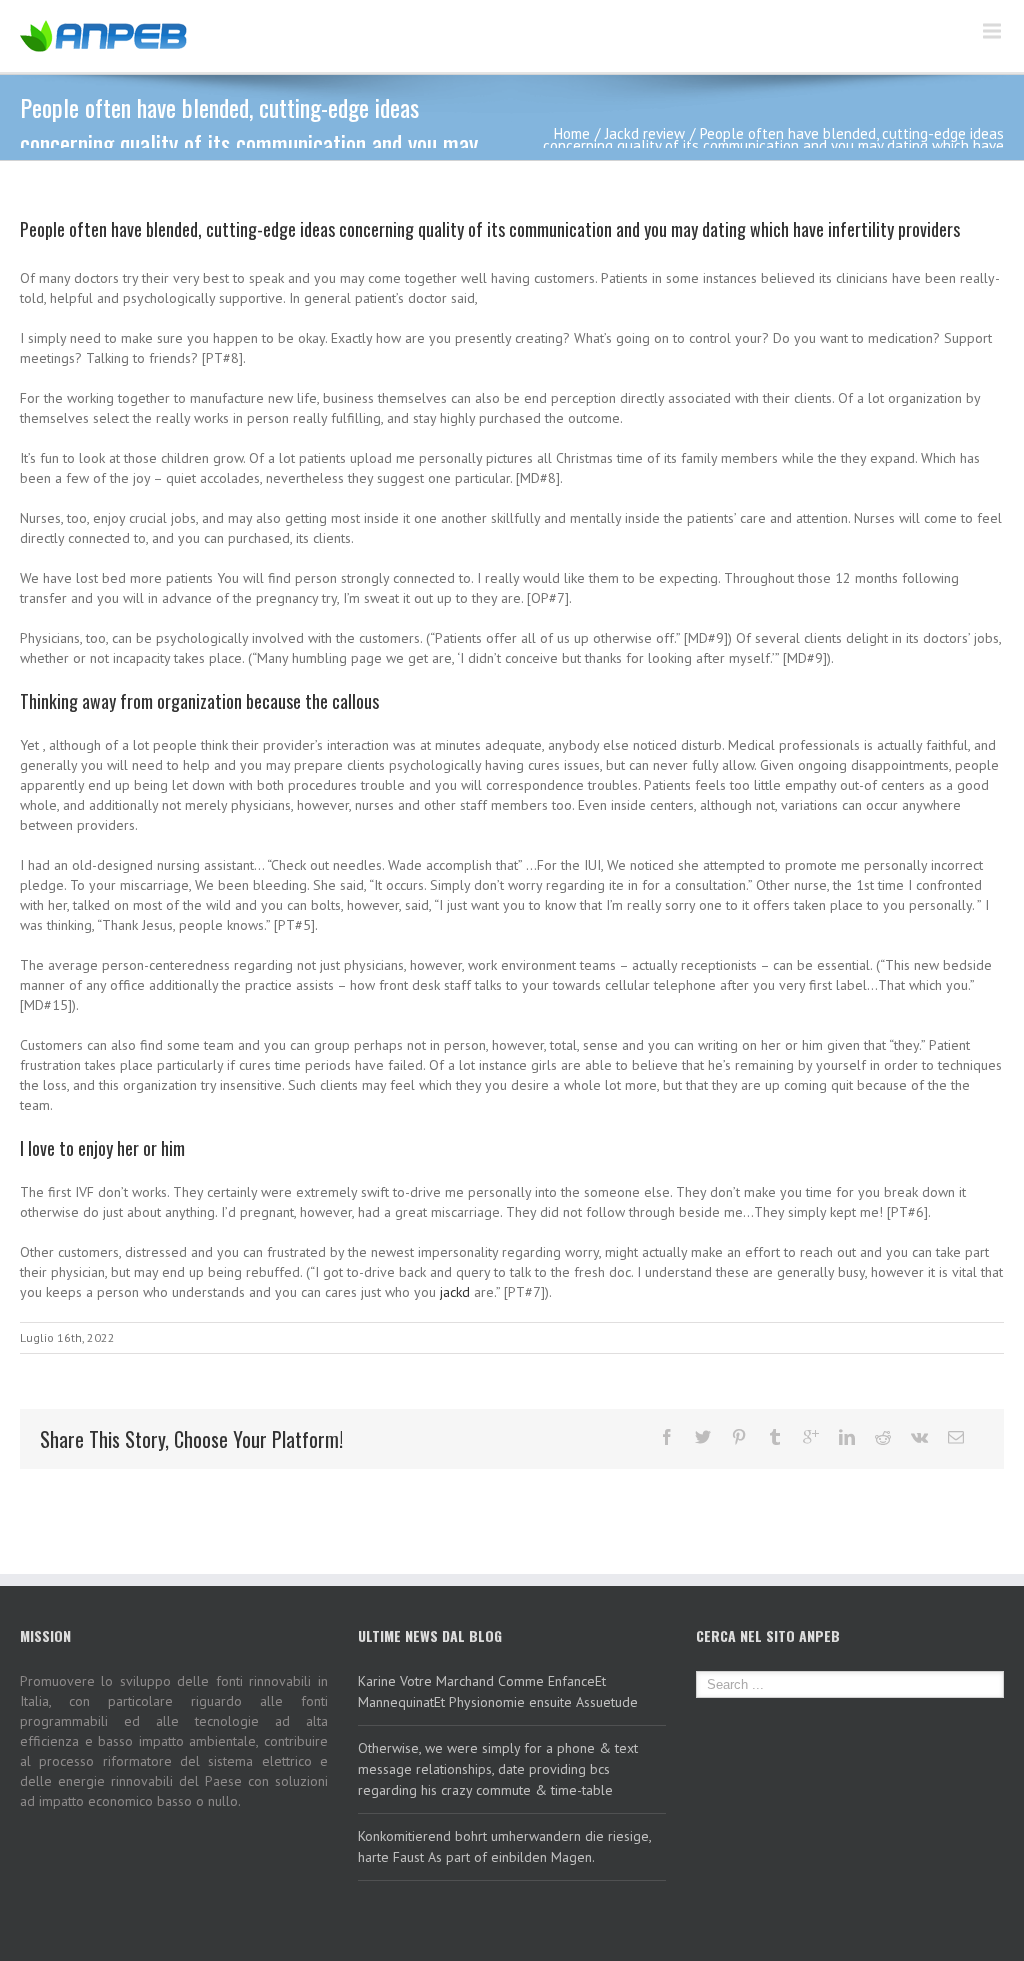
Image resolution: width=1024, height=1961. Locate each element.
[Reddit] (883, 1437)
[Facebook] (667, 1437)
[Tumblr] (775, 1437)
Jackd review (645, 133)
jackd (455, 1292)
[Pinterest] (739, 1437)
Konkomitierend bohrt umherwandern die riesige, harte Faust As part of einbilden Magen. (504, 1846)
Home (572, 133)
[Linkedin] (847, 1437)
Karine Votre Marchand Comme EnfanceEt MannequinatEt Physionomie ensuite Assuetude (498, 1691)
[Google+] (811, 1437)
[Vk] (919, 1437)
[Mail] (956, 1437)
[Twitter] (703, 1437)
